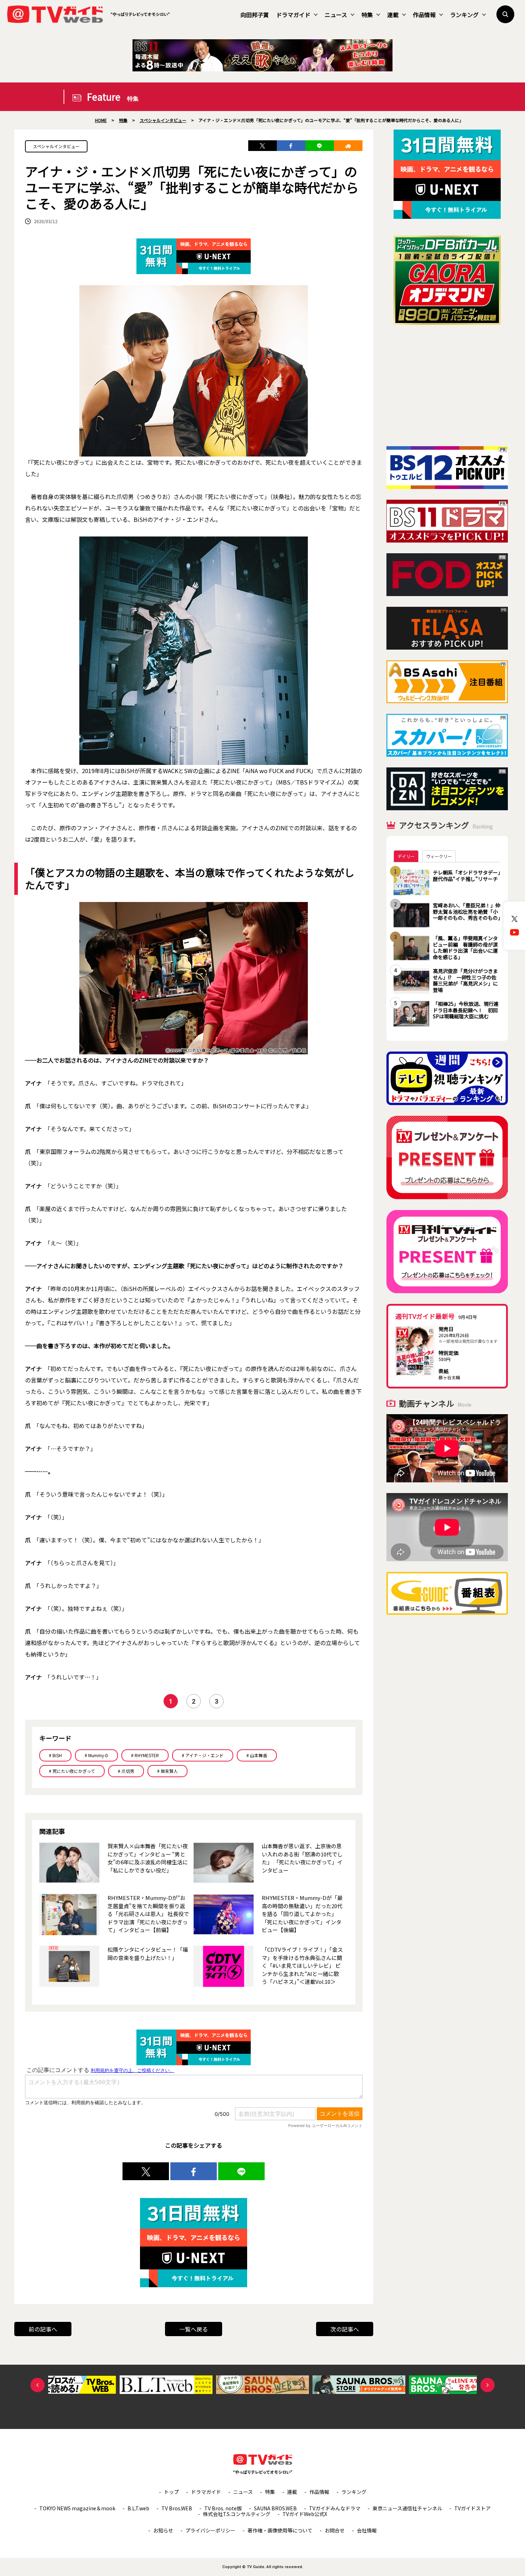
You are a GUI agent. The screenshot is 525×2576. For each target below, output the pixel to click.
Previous (37, 2385)
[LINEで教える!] (320, 146)
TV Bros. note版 (223, 2508)
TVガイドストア (472, 2508)
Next (487, 2385)
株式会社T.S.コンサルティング (237, 2514)
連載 (393, 15)
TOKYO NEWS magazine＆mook (77, 2508)
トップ (171, 2492)
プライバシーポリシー (210, 2530)
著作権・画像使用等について (280, 2530)
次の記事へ (345, 2329)
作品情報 (424, 15)
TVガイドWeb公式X (305, 2514)
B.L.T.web (138, 2508)
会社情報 (367, 2530)
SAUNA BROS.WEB (275, 2508)
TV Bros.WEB (177, 2508)
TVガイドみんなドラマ (335, 2508)
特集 (367, 15)
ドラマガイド (293, 15)
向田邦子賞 (255, 15)
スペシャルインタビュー (56, 146)
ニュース (336, 15)
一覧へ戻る (194, 2329)
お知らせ (163, 2530)
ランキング (464, 15)
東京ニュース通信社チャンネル (407, 2508)
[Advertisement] (447, 385)
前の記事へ (43, 2329)
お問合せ (335, 2530)
